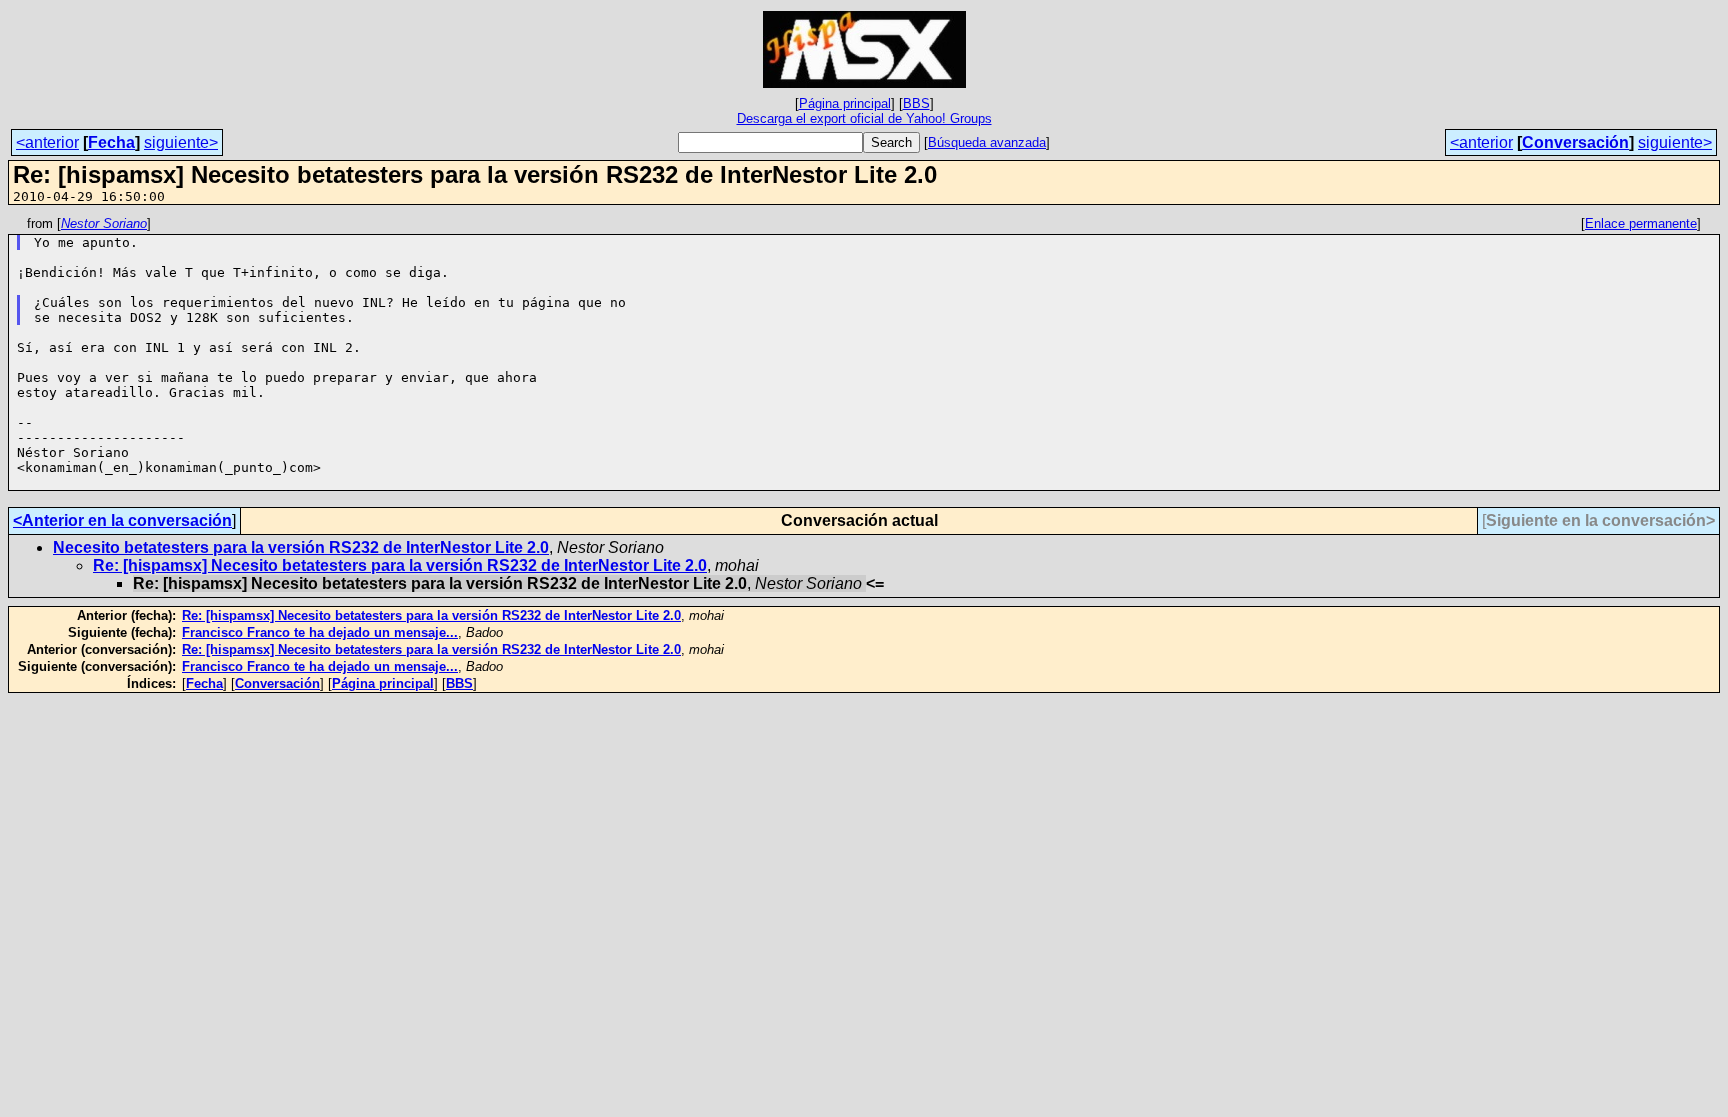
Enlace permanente (1641, 223)
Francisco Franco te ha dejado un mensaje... (320, 632)
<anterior (47, 142)
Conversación (1575, 142)
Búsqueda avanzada (987, 142)
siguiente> (181, 142)
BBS (916, 103)
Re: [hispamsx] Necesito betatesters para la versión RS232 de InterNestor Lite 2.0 (400, 565)
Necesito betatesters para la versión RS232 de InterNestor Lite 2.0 (301, 547)
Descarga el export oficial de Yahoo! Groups (864, 118)
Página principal (845, 103)
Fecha (111, 142)
